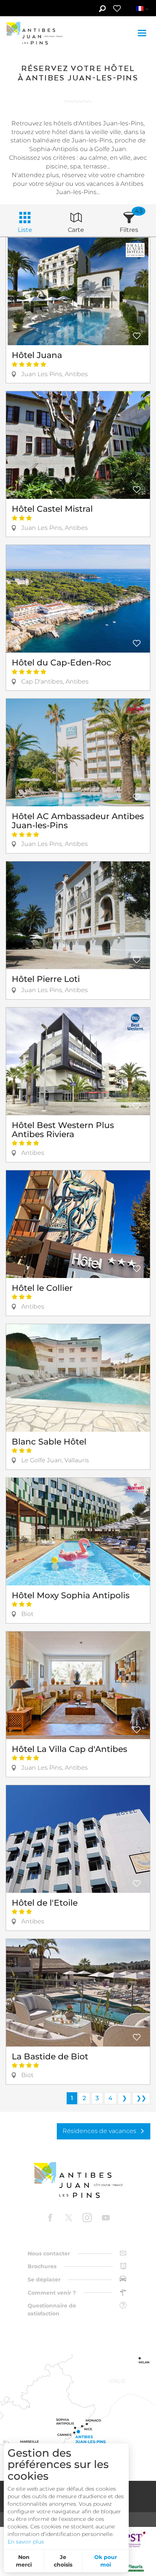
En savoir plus (26, 2542)
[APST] (131, 2539)
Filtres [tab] (129, 230)
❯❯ (141, 2098)
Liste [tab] (25, 230)
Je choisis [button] (63, 2561)
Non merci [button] (24, 2561)
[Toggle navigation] (143, 33)
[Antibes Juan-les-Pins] (78, 2180)
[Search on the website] (102, 9)
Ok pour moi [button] (106, 2561)
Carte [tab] (76, 230)
